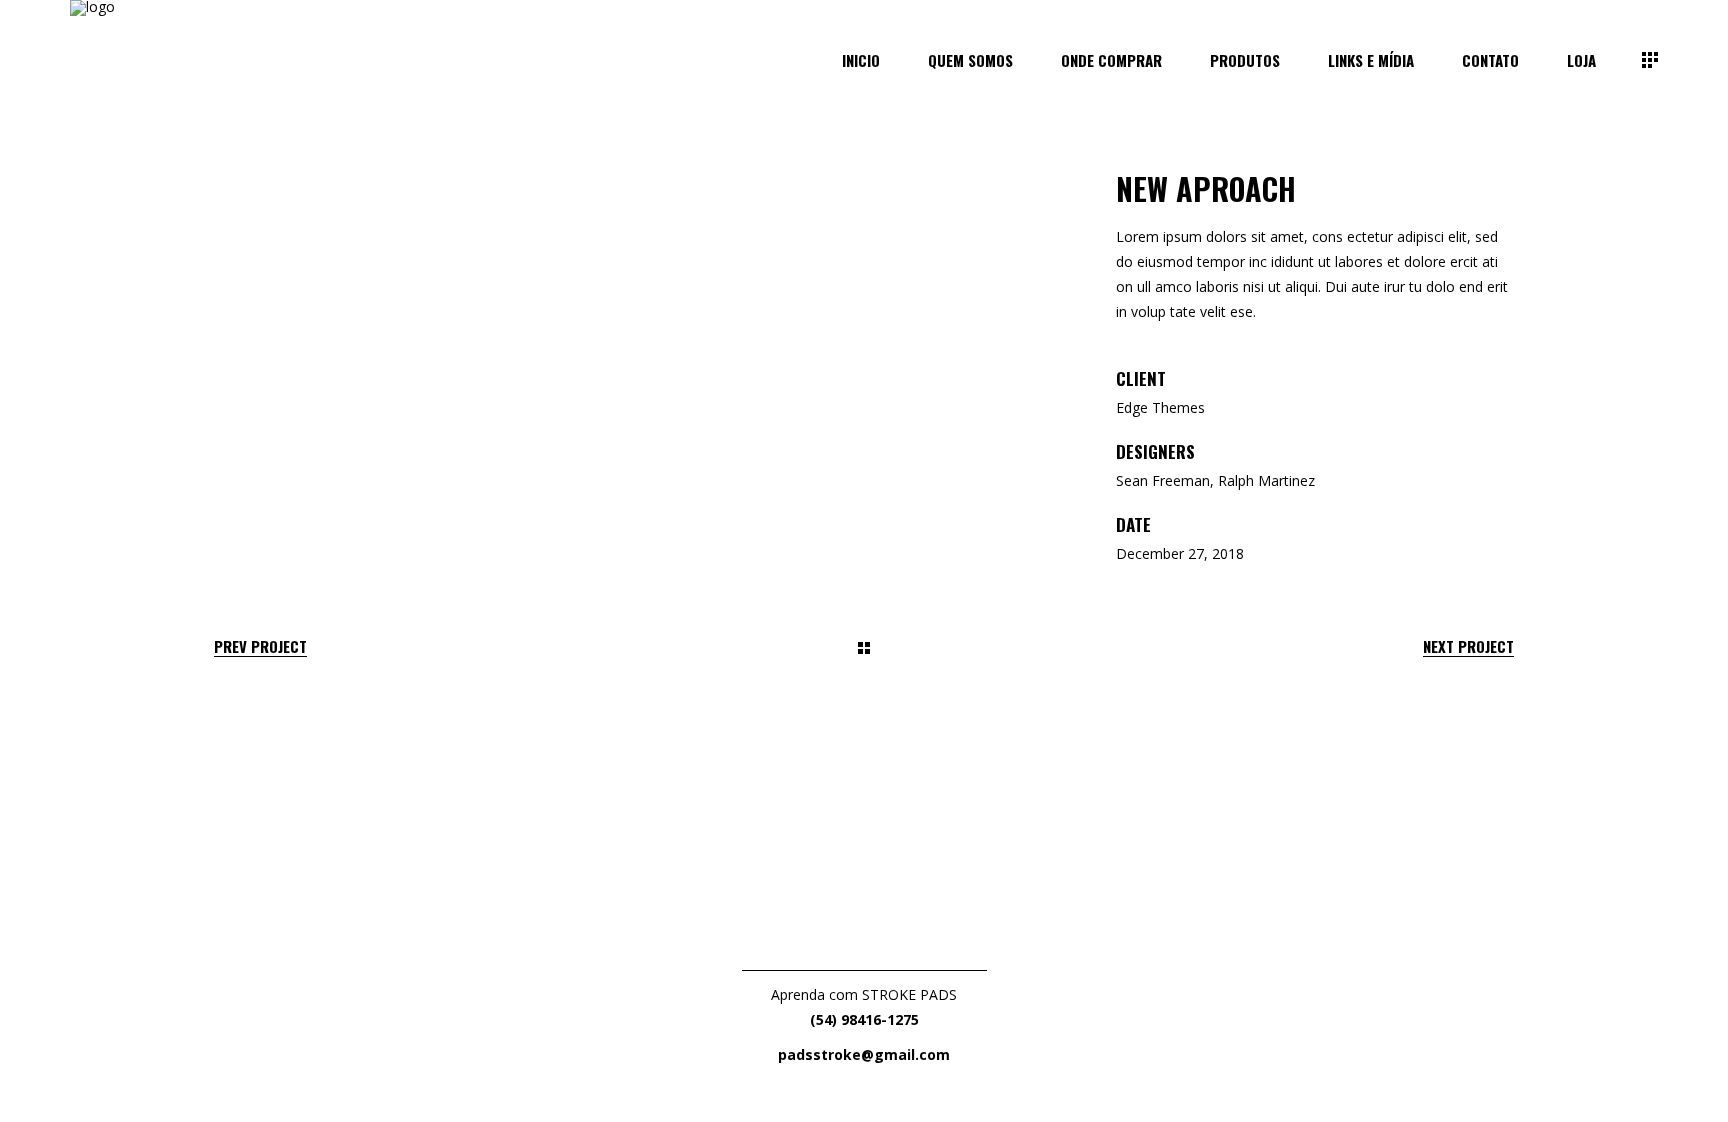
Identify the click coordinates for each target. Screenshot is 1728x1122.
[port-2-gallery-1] (347, 184)
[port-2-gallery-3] (938, 239)
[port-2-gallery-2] (494, 239)
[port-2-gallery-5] (347, 349)
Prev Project (260, 646)
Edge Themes (1160, 407)
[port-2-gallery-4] (347, 294)
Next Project (1468, 646)
